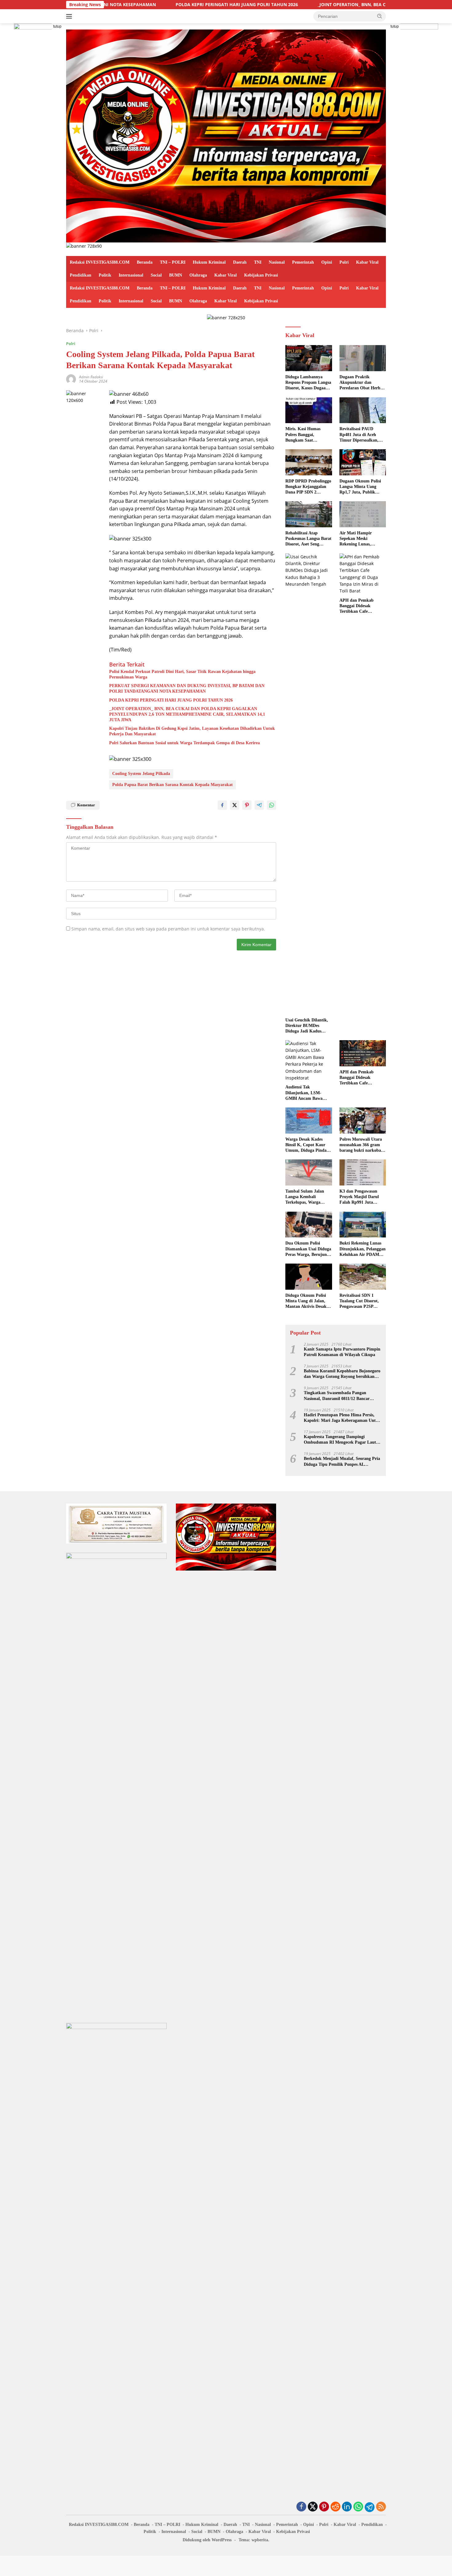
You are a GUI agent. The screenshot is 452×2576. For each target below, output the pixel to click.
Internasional (131, 275)
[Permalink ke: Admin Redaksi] (71, 378)
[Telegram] (370, 2507)
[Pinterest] (324, 2507)
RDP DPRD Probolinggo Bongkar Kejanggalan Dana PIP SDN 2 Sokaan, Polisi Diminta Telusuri (308, 487)
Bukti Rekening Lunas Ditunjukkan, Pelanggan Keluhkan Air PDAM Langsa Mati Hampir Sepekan (363, 1249)
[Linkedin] (347, 2507)
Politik (105, 275)
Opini (327, 262)
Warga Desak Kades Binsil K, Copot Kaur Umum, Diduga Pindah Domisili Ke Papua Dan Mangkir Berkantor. (307, 1145)
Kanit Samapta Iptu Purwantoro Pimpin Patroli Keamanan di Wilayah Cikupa (342, 1352)
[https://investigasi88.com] (226, 135)
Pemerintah (303, 262)
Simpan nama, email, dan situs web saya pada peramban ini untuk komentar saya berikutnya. (168, 929)
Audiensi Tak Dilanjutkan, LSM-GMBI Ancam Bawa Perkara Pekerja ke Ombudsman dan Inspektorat (304, 1093)
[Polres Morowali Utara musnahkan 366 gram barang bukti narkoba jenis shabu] (363, 1121)
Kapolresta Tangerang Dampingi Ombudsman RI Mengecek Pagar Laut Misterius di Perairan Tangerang (340, 1440)
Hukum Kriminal (209, 262)
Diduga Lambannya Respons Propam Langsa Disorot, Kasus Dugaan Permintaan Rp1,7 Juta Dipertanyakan (308, 383)
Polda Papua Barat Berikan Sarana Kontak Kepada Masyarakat (172, 785)
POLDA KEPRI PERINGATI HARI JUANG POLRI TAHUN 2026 (130, 5)
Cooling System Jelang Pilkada (141, 774)
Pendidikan (81, 275)
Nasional (277, 262)
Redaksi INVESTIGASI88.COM (100, 262)
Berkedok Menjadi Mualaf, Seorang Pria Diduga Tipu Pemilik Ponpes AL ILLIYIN (342, 1462)
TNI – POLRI (173, 262)
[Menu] (70, 16)
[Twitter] (313, 2507)
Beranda (145, 262)
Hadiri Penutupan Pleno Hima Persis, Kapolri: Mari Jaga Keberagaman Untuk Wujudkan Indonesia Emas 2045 (342, 1418)
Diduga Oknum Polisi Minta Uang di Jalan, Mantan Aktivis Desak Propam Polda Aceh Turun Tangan (306, 1301)
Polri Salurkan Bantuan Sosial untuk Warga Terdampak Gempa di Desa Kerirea (184, 743)
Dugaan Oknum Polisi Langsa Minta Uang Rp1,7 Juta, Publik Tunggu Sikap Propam (361, 487)
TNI (258, 262)
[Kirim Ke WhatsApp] (272, 805)
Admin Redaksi (91, 377)
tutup (57, 26)
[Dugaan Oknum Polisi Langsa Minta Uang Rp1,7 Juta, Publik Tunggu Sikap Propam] (363, 462)
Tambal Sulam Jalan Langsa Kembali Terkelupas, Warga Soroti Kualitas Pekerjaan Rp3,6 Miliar (307, 1197)
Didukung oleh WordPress (207, 2540)
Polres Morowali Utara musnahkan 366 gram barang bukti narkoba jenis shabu (361, 1145)
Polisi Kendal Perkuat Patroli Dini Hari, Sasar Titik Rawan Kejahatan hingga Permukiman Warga (182, 674)
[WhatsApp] (358, 2507)
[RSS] (381, 2507)
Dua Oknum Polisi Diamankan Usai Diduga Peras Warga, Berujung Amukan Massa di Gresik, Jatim (308, 1249)
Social (156, 275)
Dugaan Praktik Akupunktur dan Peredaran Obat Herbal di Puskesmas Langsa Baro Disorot (362, 383)
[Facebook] (301, 2507)
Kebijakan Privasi (261, 275)
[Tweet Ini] (235, 805)
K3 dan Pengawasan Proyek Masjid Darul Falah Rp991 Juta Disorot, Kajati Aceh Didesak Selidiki (359, 1197)
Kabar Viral (367, 262)
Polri (344, 262)
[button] (380, 16)
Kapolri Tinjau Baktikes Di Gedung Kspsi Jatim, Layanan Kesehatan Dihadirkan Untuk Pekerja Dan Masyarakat (192, 731)
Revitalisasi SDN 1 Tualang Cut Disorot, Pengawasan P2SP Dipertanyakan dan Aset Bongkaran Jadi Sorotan (362, 1301)
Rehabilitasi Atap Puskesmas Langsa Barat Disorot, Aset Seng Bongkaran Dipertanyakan (308, 539)
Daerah (240, 262)
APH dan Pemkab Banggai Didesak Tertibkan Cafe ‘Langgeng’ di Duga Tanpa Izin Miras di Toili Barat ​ (363, 606)
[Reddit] (335, 2507)
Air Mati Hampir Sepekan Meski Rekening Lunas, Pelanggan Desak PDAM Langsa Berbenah (362, 539)
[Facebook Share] (222, 805)
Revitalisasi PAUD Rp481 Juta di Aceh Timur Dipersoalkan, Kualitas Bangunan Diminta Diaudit (359, 435)
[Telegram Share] (259, 805)
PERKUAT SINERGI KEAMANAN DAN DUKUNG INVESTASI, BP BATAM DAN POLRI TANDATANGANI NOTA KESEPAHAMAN (187, 688)
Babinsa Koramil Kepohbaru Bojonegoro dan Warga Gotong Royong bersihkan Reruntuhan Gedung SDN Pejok (342, 1374)
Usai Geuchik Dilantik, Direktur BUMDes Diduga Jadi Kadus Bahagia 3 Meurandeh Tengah (307, 1026)
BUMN (176, 275)
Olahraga (198, 275)
